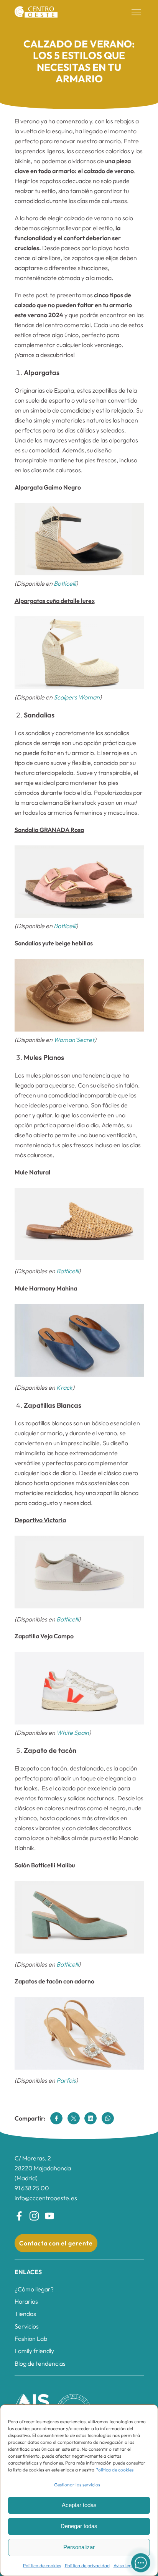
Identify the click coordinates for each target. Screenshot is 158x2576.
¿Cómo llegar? (34, 2289)
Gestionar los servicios (77, 2485)
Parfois (66, 2080)
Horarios (26, 2301)
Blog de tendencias (40, 2363)
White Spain (73, 1733)
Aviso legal (124, 2565)
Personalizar (79, 2547)
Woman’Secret (74, 1040)
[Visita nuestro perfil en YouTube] (49, 2216)
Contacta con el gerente (56, 2243)
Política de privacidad (87, 2565)
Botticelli (65, 583)
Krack (64, 1387)
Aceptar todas (79, 2505)
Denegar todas (79, 2526)
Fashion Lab (31, 2339)
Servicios (27, 2326)
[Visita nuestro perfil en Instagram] (34, 2216)
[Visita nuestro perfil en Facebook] (19, 2216)
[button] (137, 12)
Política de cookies (114, 2470)
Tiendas (25, 2314)
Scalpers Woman (77, 697)
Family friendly (34, 2351)
